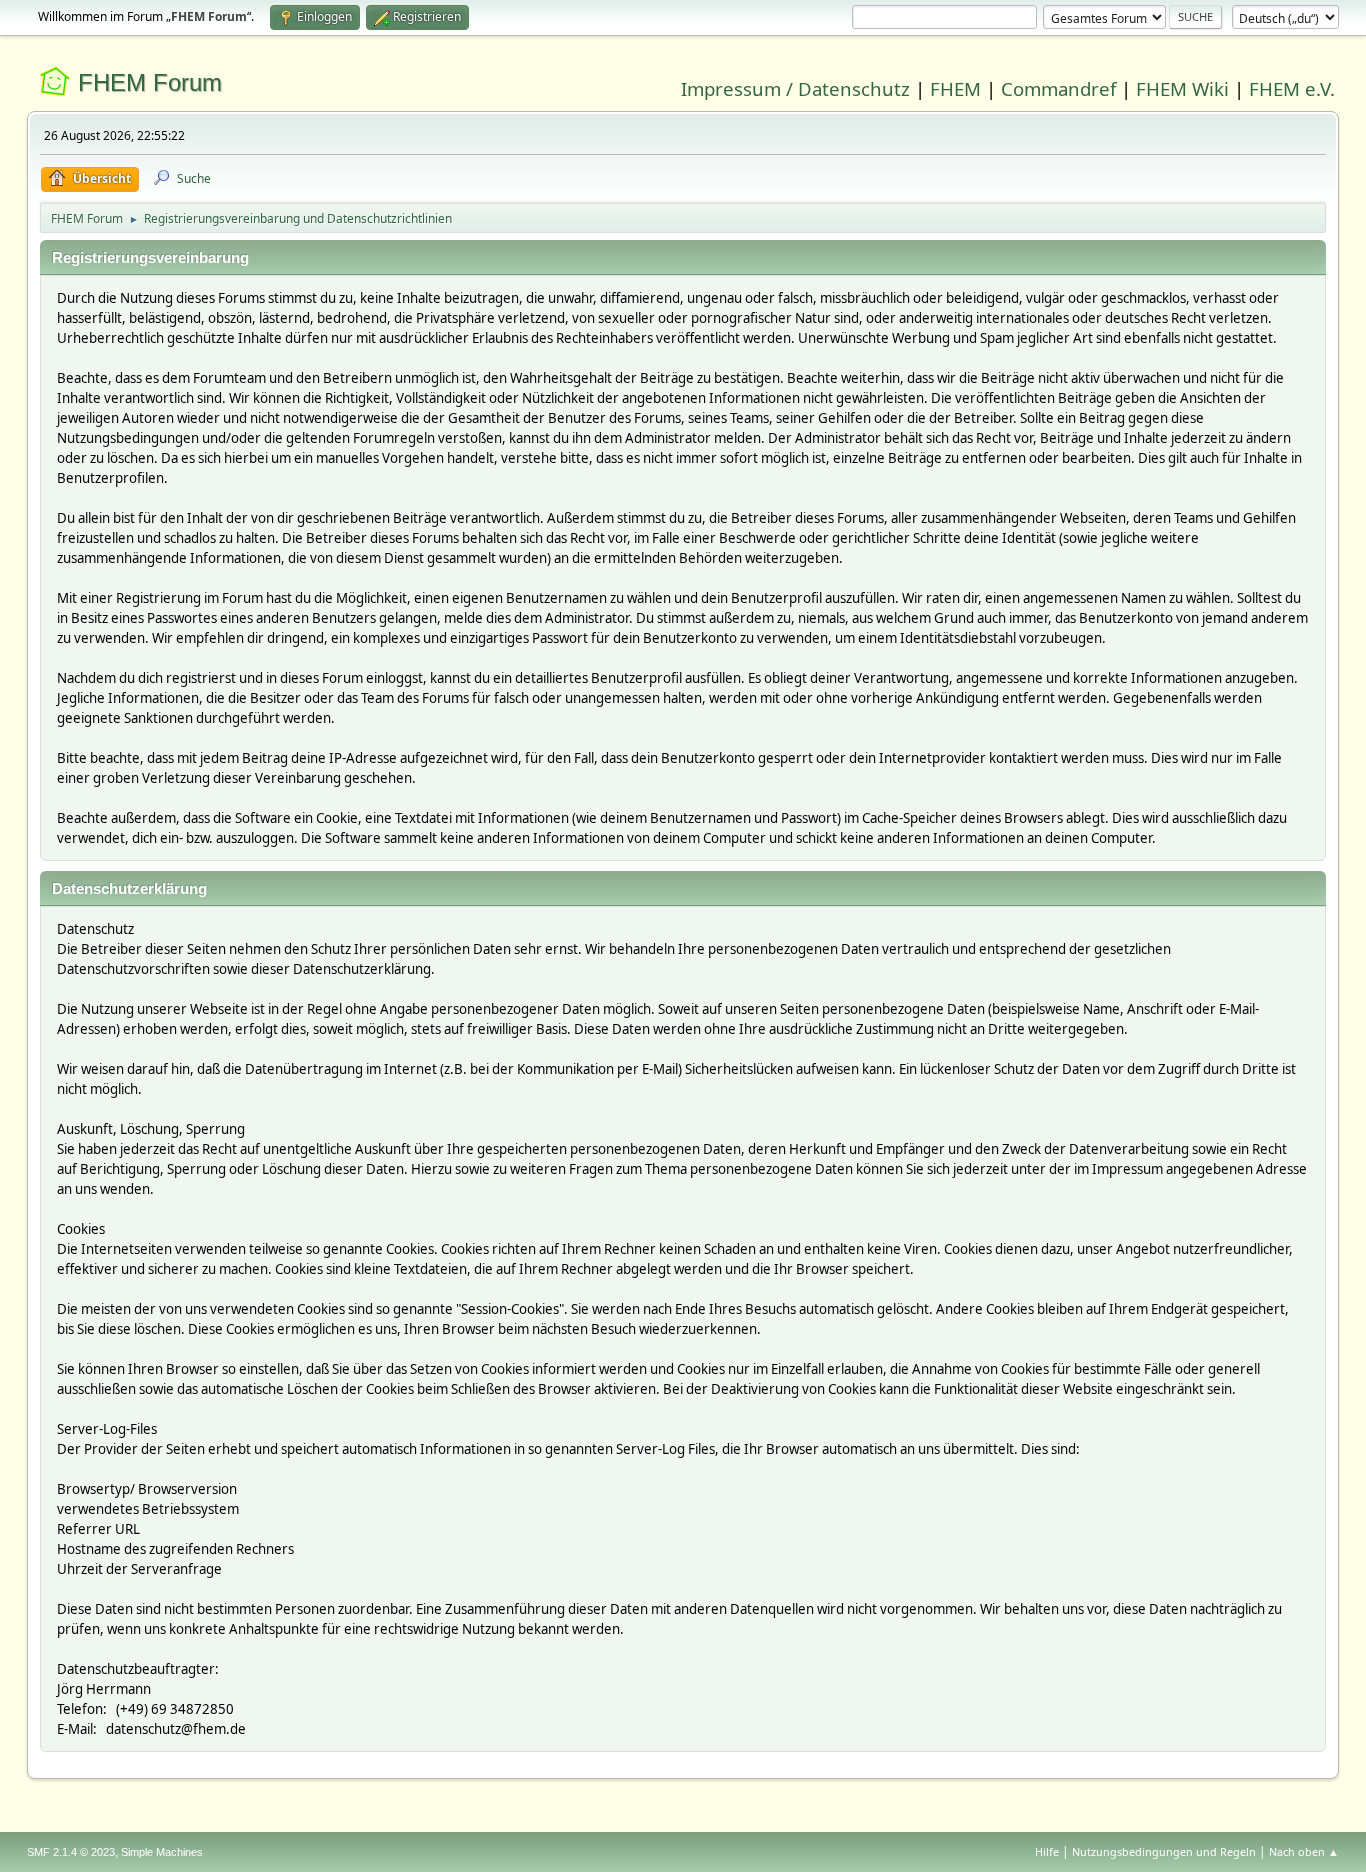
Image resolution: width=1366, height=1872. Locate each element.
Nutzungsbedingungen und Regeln (1164, 1851)
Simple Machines (162, 1852)
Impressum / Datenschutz (795, 88)
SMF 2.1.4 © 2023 (71, 1852)
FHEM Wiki (1182, 88)
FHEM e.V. (1292, 88)
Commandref (1058, 88)
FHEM (955, 88)
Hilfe (1047, 1851)
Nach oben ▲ (1304, 1851)
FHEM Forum (150, 82)
